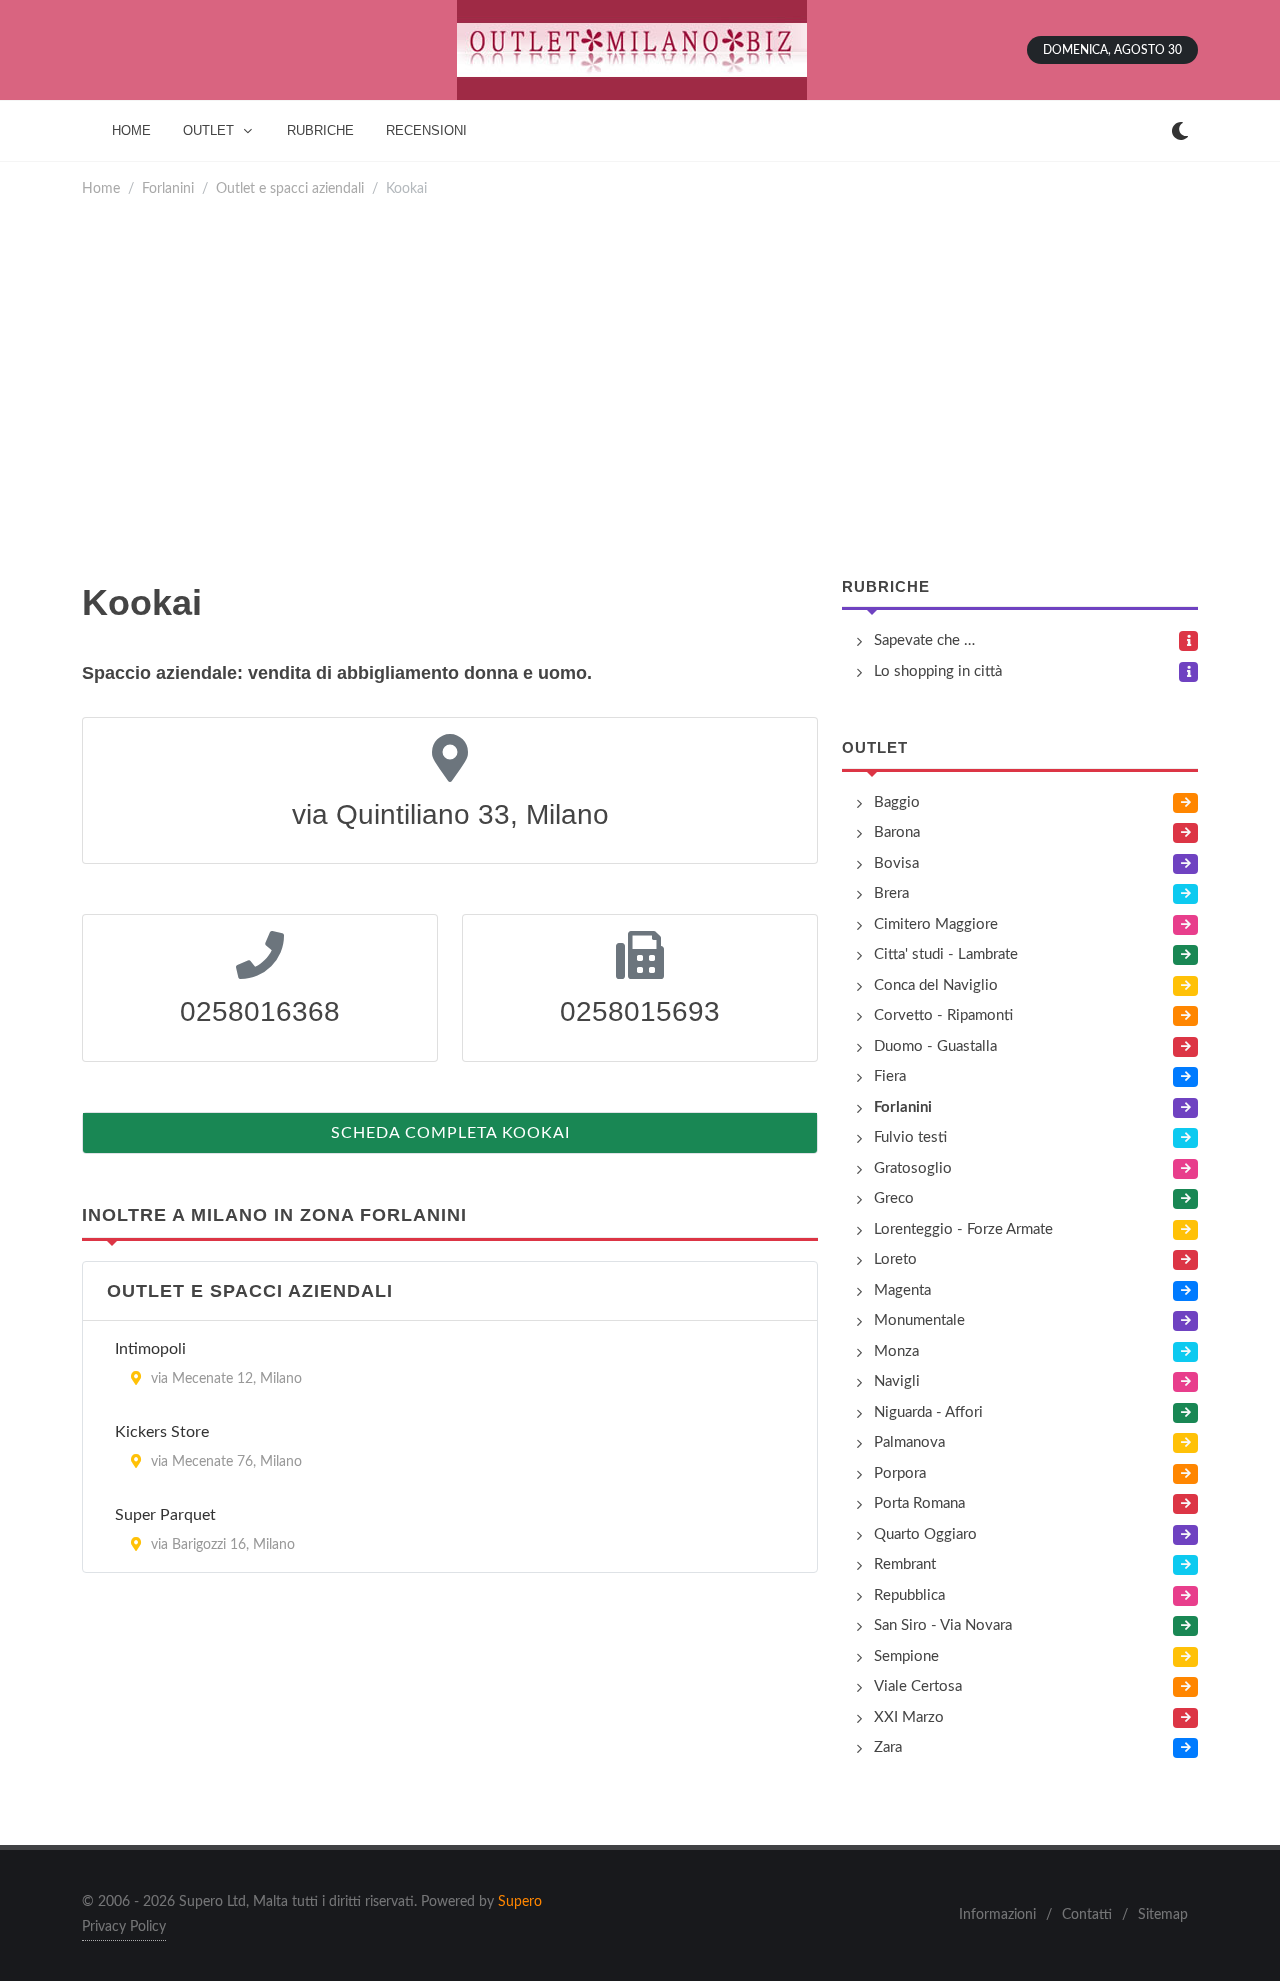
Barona (897, 832)
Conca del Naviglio (936, 985)
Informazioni (997, 1915)
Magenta (902, 1290)
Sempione (906, 1656)
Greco (894, 1198)
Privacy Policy (124, 1927)
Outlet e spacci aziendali (290, 188)
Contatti (1087, 1915)
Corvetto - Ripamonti (943, 1015)
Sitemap (1163, 1915)
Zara (888, 1747)
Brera (891, 893)
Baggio (897, 802)
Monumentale (919, 1320)
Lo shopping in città (938, 671)
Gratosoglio (913, 1168)
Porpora (900, 1473)
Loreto (895, 1259)
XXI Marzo (909, 1717)
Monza (896, 1351)
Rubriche (886, 586)
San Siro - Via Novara (943, 1625)
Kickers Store (162, 1432)
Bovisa (896, 863)
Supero (520, 1902)
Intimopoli (150, 1349)
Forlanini (168, 188)
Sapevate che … (924, 640)
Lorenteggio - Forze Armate (963, 1229)
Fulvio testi (910, 1137)
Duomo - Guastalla (935, 1046)
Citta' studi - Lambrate (946, 954)
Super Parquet (165, 1515)
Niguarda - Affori (928, 1412)
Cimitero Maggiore (936, 924)
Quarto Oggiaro (925, 1534)
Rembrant (905, 1564)
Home (101, 188)
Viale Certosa (918, 1686)
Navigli (897, 1381)
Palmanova (909, 1442)
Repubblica (909, 1595)
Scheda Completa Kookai (450, 1133)
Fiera (890, 1076)
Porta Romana (919, 1503)
